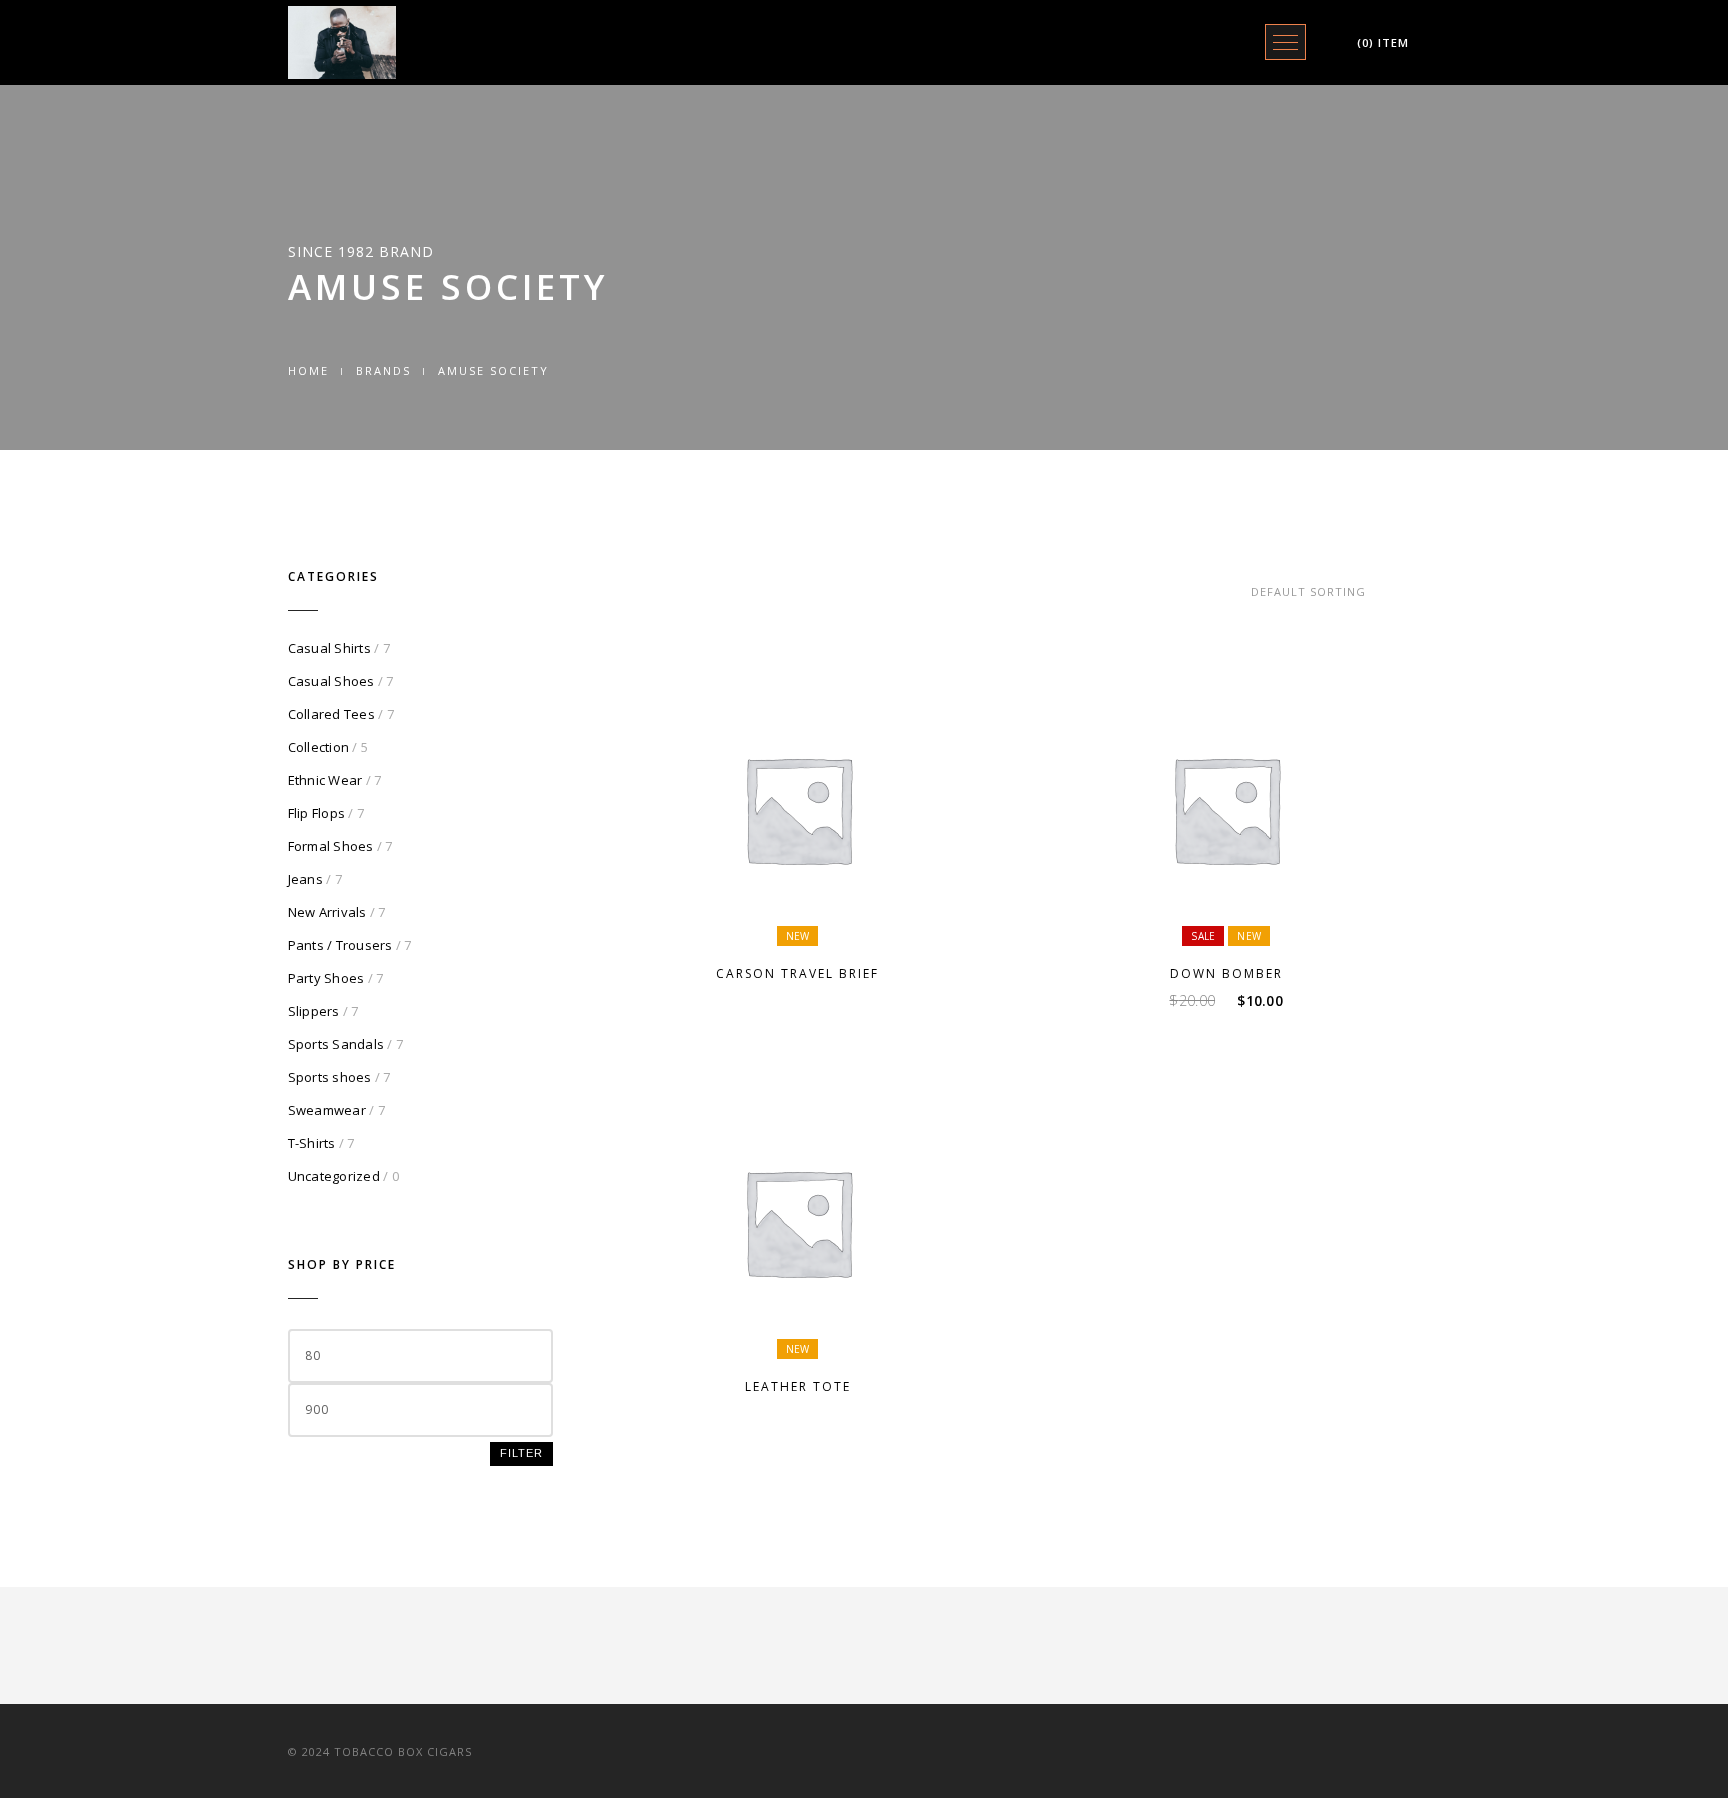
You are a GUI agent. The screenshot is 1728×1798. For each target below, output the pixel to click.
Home (308, 370)
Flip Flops (317, 813)
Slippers (314, 1011)
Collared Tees (331, 714)
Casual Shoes (331, 681)
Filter (521, 1453)
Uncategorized (334, 1176)
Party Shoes (326, 978)
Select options (807, 920)
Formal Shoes (331, 846)
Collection (319, 747)
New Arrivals (327, 912)
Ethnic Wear (325, 780)
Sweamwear (327, 1110)
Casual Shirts (329, 648)
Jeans (305, 879)
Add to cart (1235, 920)
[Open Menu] (1285, 42)
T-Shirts (312, 1143)
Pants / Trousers (340, 945)
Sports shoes (330, 1077)
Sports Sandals (336, 1044)
